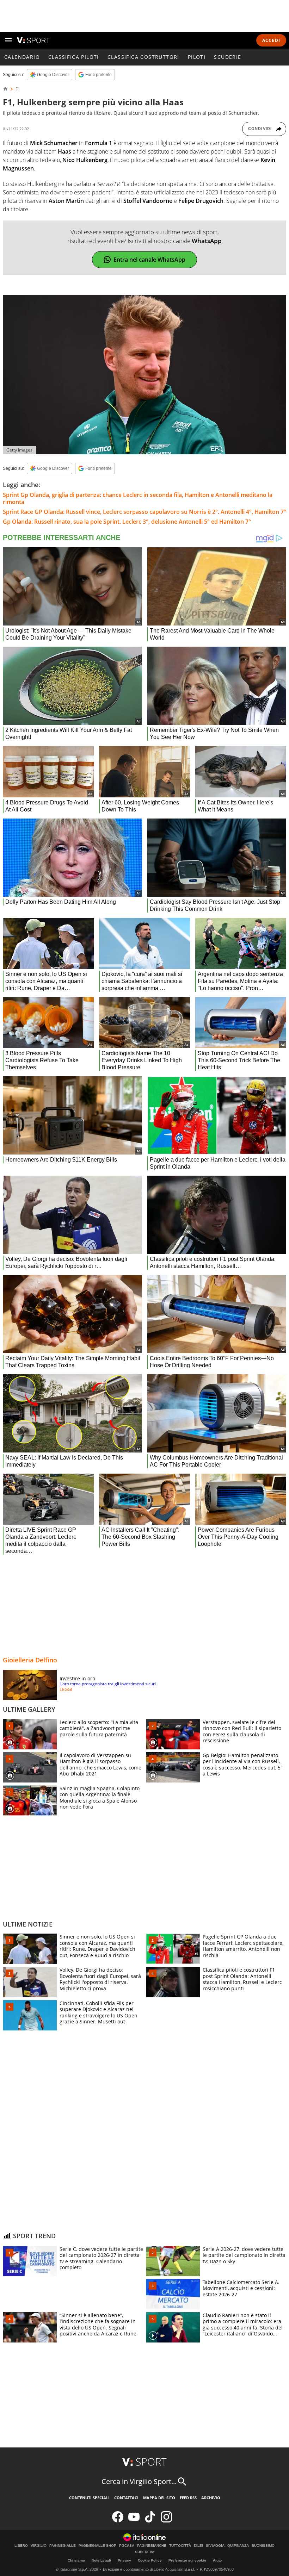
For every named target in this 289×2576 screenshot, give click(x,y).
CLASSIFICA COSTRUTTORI (143, 57)
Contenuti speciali (89, 2498)
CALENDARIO (22, 57)
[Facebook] (118, 2521)
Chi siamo (76, 2560)
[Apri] (8, 40)
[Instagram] (166, 2521)
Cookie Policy (150, 2560)
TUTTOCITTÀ (180, 2546)
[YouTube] (134, 2521)
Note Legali (101, 2560)
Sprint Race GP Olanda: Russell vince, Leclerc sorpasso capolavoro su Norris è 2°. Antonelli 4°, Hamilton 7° (144, 512)
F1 (18, 89)
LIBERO (21, 2546)
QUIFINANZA (238, 2546)
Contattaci (126, 2498)
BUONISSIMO (263, 2546)
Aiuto (217, 2560)
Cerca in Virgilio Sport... (139, 2481)
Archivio (211, 2498)
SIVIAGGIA (215, 2546)
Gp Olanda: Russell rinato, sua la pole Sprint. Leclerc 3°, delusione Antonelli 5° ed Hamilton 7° (127, 522)
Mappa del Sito (159, 2498)
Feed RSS (188, 2498)
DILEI (198, 2546)
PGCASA (127, 2546)
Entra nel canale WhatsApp (149, 260)
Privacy (124, 2560)
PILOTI (197, 57)
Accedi (271, 40)
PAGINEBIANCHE (152, 2546)
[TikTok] (150, 2521)
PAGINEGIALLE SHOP (97, 2546)
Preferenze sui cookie (187, 2560)
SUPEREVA (145, 2552)
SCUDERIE (227, 57)
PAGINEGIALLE (63, 2546)
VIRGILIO (39, 2546)
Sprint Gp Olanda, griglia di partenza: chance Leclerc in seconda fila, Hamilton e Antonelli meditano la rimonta (138, 498)
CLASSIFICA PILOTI (74, 57)
